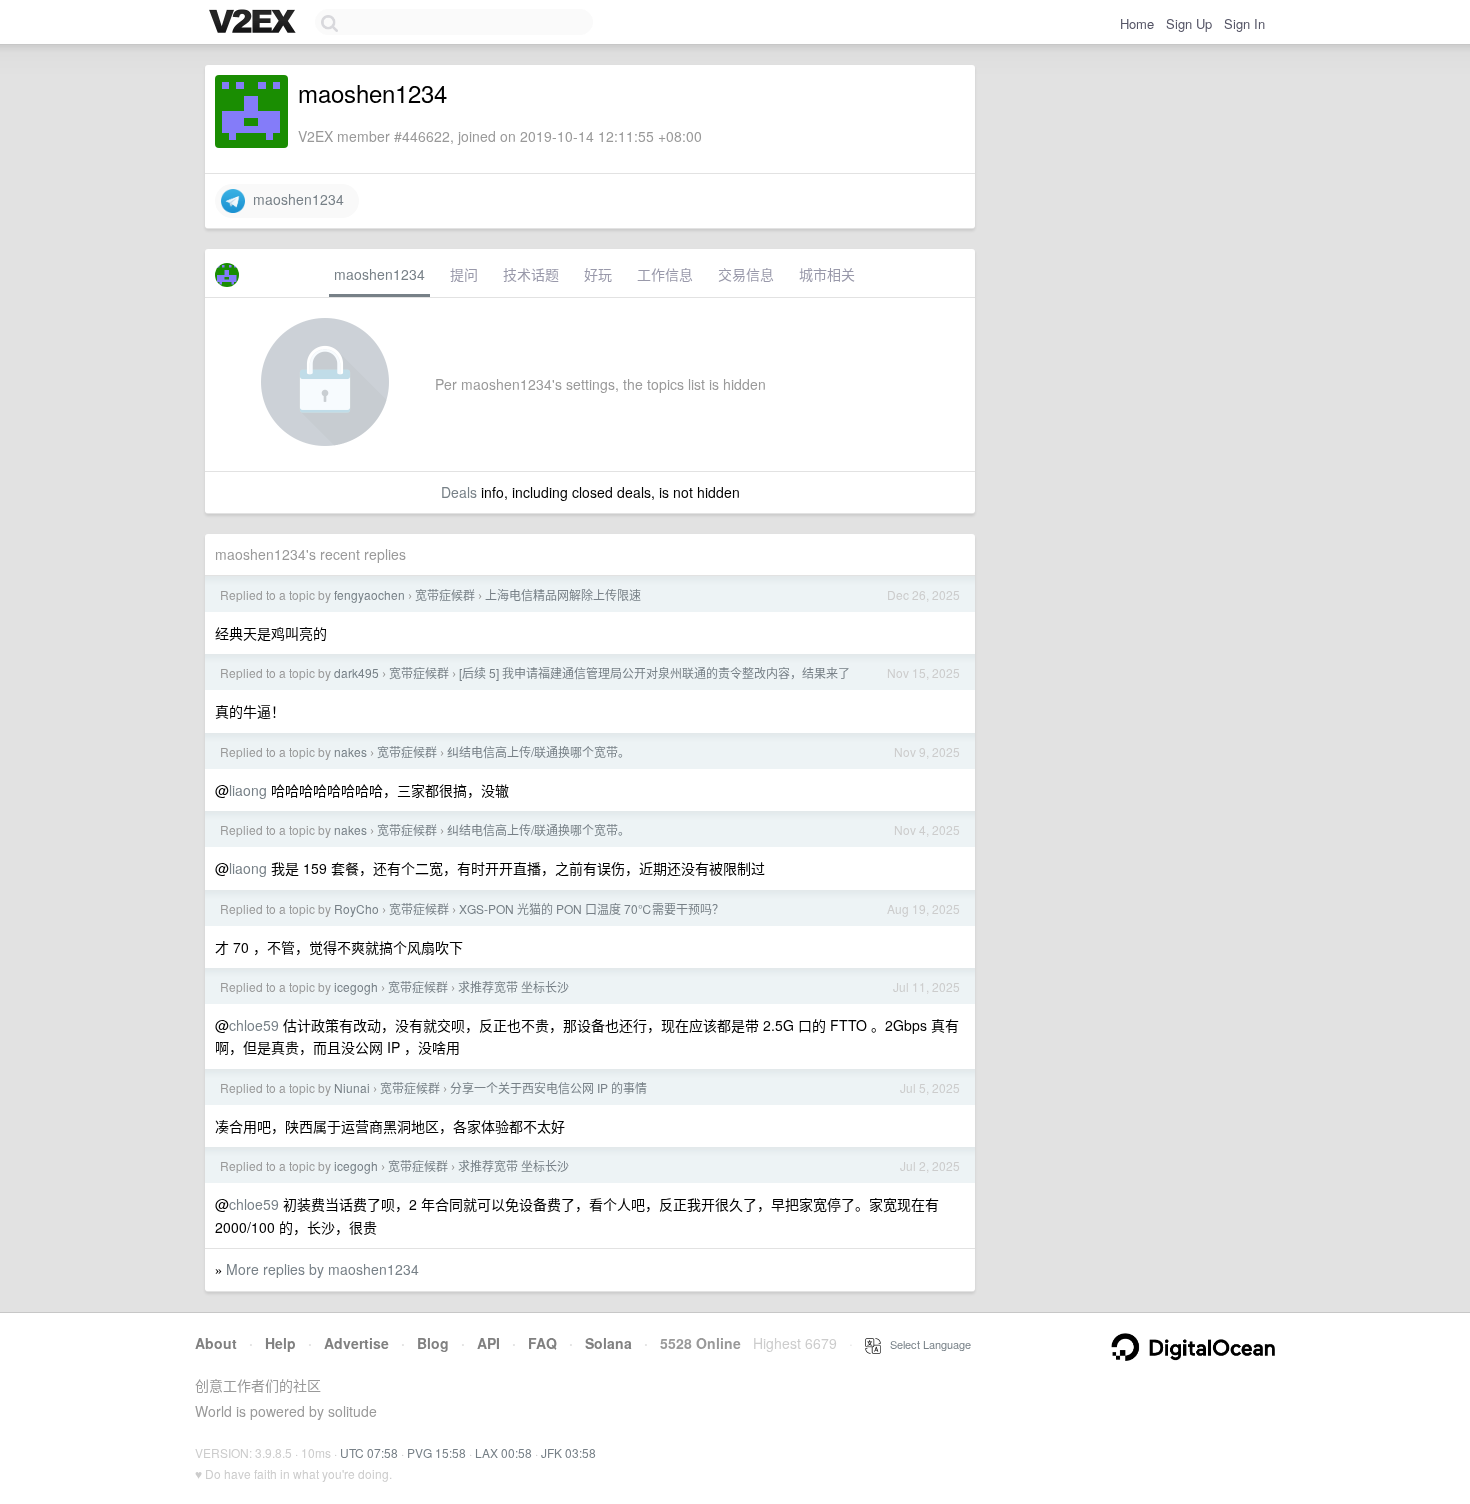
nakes (350, 751)
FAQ (542, 1343)
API (488, 1343)
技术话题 (531, 274)
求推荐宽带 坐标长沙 (513, 986)
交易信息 (746, 274)
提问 (464, 274)
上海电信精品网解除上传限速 (563, 594)
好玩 (598, 274)
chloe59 (254, 1025)
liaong (248, 790)
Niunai (352, 1087)
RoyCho (356, 908)
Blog (433, 1343)
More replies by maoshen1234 (322, 1269)
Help (280, 1343)
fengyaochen (369, 594)
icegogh (356, 986)
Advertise (356, 1343)
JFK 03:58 (568, 1452)
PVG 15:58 (436, 1452)
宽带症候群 (445, 594)
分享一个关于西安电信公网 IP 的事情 (548, 1087)
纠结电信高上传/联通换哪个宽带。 (538, 751)
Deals (459, 492)
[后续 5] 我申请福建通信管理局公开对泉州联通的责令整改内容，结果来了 (654, 672)
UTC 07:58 (369, 1452)
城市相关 (827, 274)
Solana (608, 1343)
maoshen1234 (294, 199)
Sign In (1244, 23)
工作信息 (665, 274)
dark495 (356, 672)
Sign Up (1189, 23)
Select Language (926, 1344)
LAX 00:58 (503, 1452)
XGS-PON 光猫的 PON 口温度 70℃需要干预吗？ (591, 908)
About (216, 1343)
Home (1137, 23)
